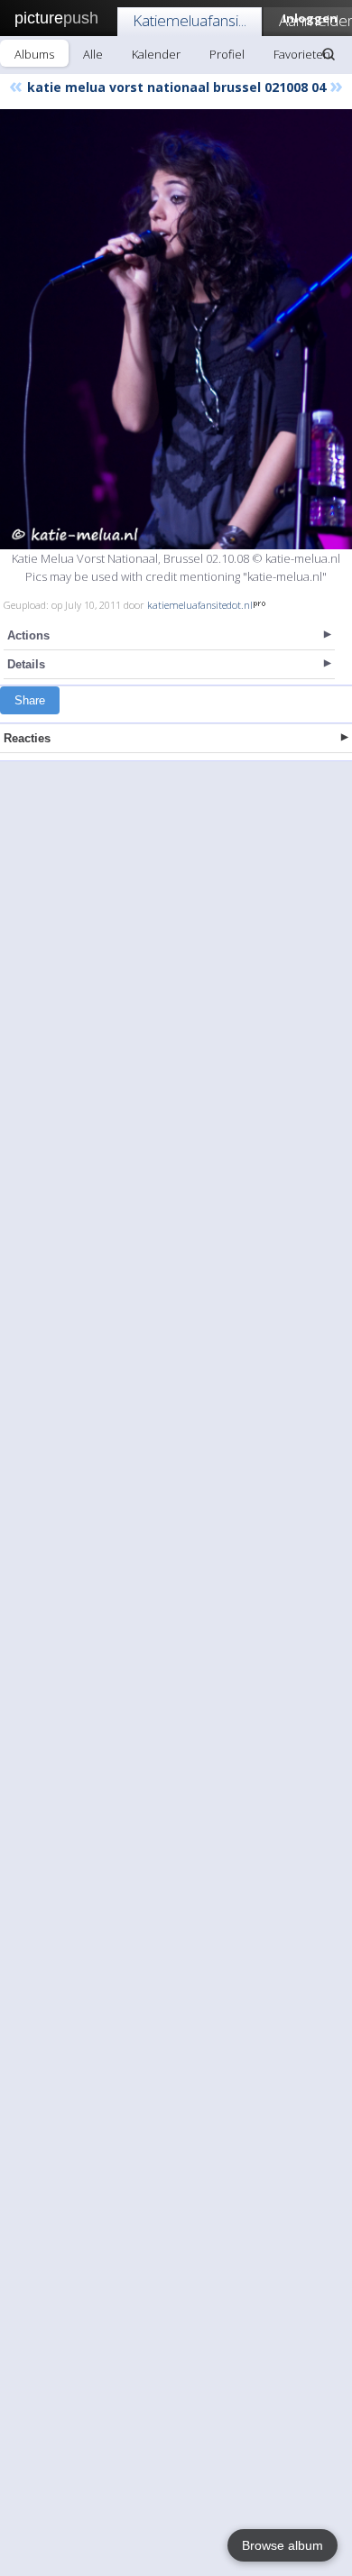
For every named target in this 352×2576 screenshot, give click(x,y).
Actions (28, 635)
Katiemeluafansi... (190, 20)
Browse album (283, 2545)
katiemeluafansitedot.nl (200, 605)
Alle (93, 54)
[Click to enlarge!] (176, 329)
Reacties (27, 738)
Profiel (227, 54)
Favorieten (302, 54)
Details (26, 664)
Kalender (156, 54)
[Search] (329, 54)
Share (30, 700)
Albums (34, 54)
